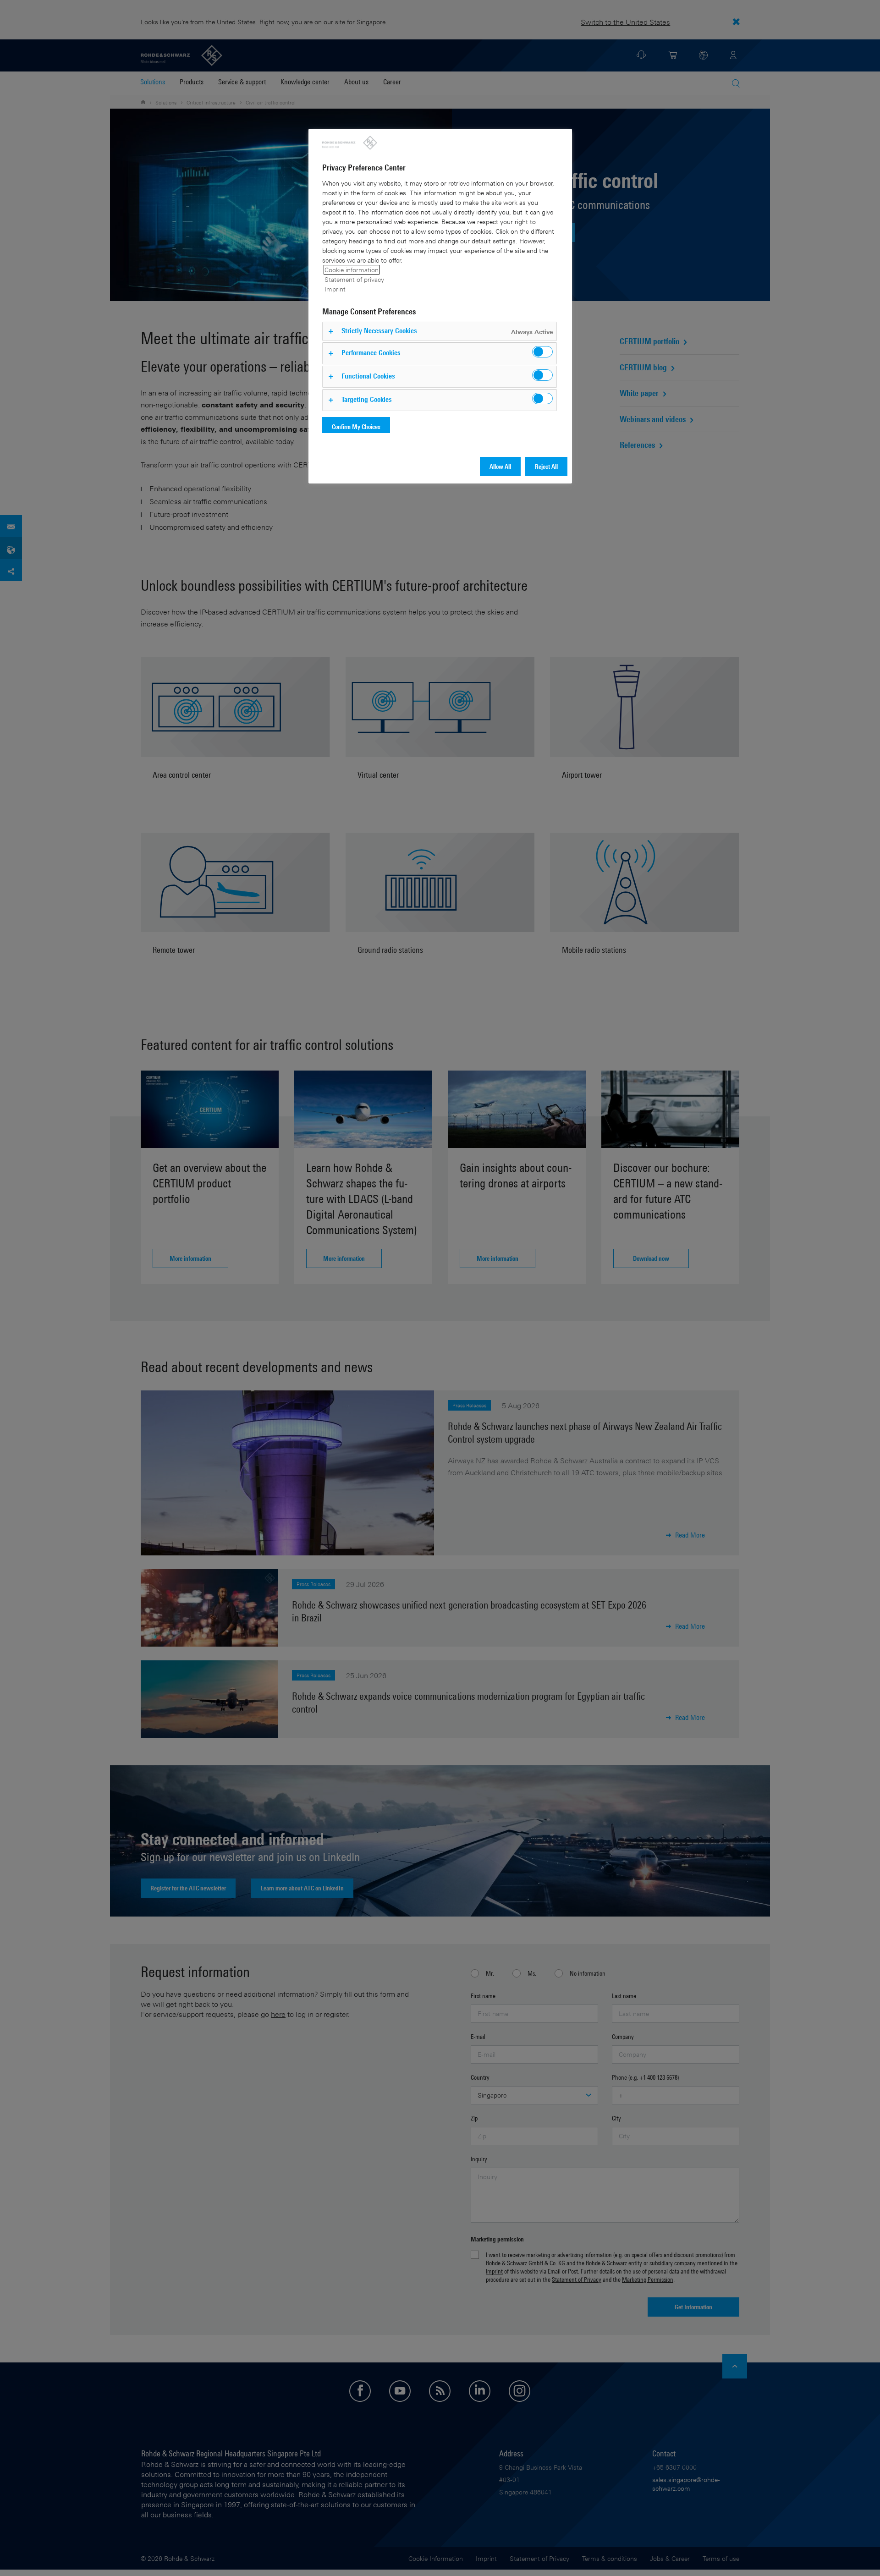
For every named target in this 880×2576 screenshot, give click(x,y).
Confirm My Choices (356, 426)
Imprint (335, 289)
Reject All (546, 466)
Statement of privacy (354, 279)
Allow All (500, 466)
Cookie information (352, 270)
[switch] (542, 352)
